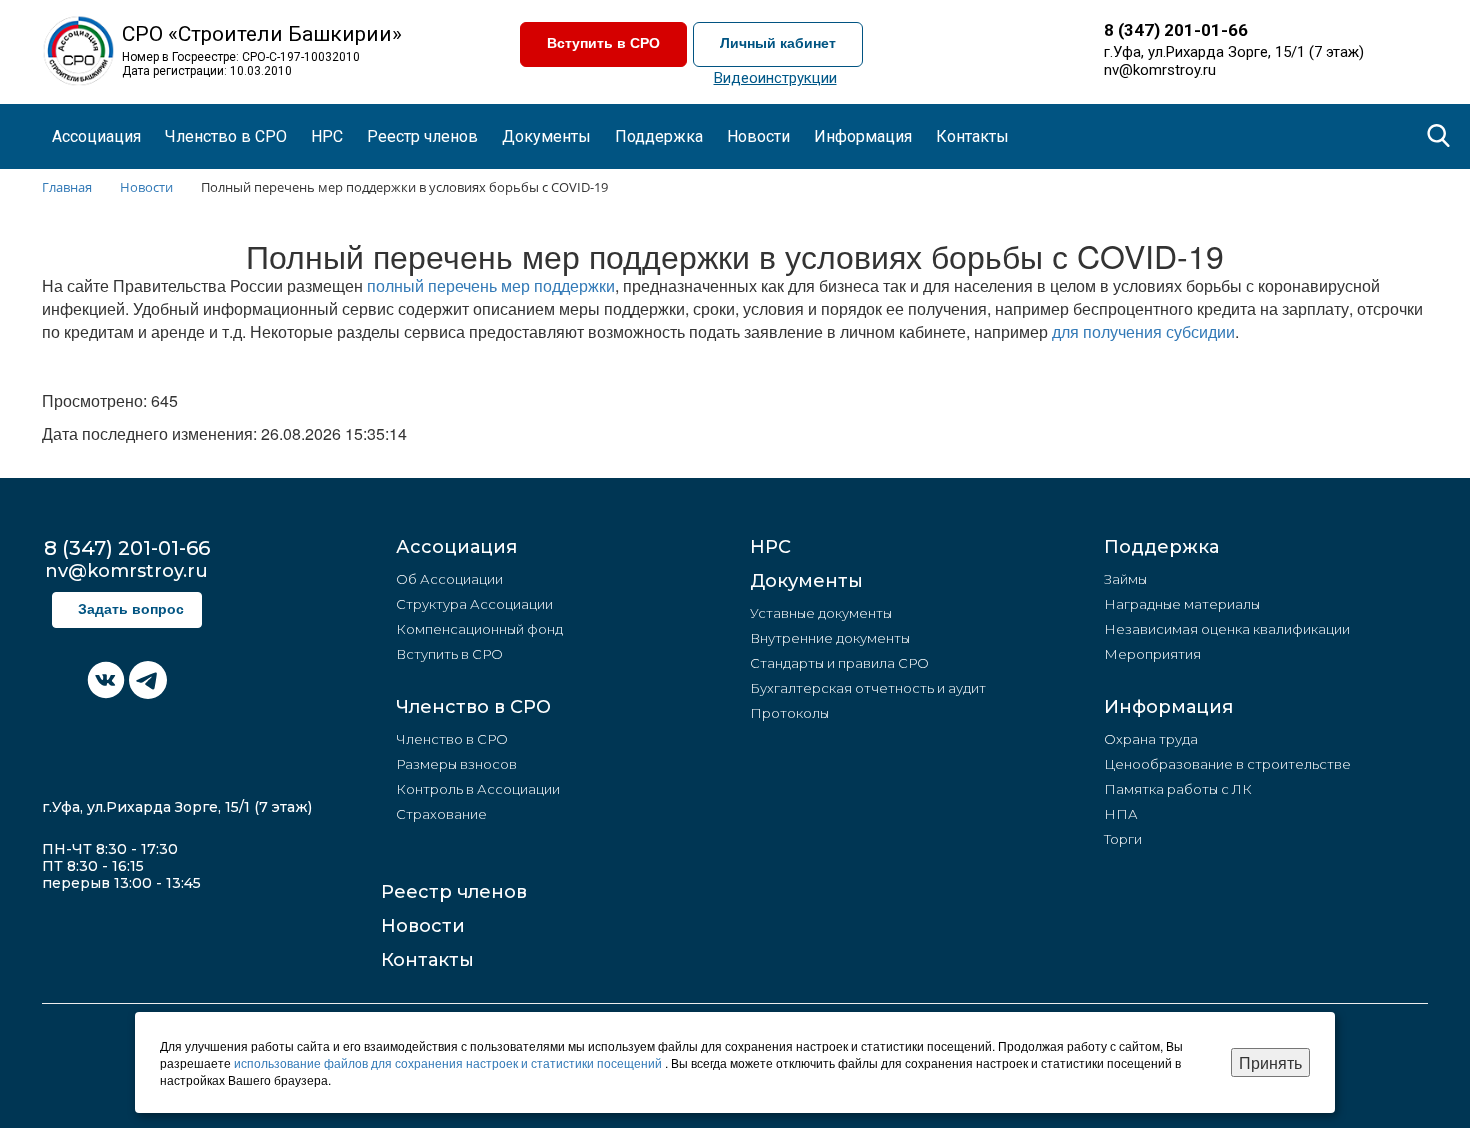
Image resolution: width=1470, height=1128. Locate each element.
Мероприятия (1152, 654)
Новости (423, 926)
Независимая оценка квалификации (1227, 629)
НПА (1121, 814)
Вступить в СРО (603, 43)
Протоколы (789, 713)
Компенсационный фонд (479, 629)
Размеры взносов (456, 764)
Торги (1123, 839)
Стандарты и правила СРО (839, 663)
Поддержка (1161, 547)
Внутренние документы (830, 638)
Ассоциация (456, 547)
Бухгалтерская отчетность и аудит (868, 688)
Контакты (972, 136)
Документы (806, 581)
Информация (1168, 707)
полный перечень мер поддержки (491, 285)
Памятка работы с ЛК (1178, 789)
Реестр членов (422, 136)
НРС (327, 136)
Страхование (441, 814)
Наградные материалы (1182, 604)
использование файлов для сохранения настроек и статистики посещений (449, 1062)
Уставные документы (821, 613)
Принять (1270, 1062)
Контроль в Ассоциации (478, 789)
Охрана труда (1151, 739)
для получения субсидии (1143, 331)
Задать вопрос (131, 609)
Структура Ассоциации (474, 604)
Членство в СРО (473, 707)
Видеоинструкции (775, 78)
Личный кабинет (778, 43)
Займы (1125, 579)
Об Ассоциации (449, 579)
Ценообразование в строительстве (1227, 764)
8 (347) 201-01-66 (1176, 30)
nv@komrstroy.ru (1160, 70)
